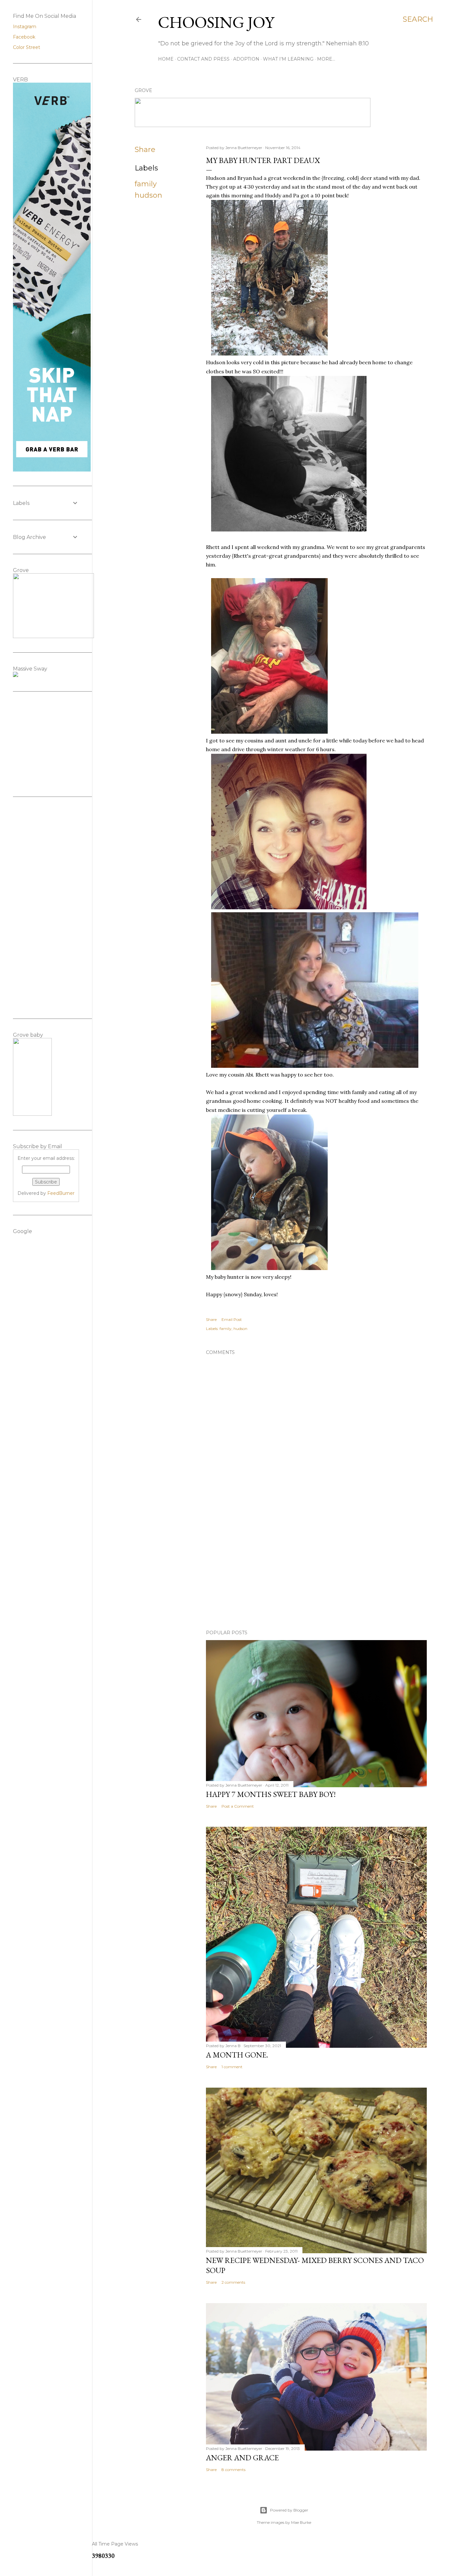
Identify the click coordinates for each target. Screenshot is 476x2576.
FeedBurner (61, 1193)
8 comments (233, 2470)
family (146, 184)
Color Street (27, 47)
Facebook (24, 37)
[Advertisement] (316, 1568)
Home (166, 59)
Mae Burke (301, 2522)
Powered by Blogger (289, 2510)
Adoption (246, 59)
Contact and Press (203, 59)
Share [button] (145, 150)
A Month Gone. (237, 2055)
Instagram (25, 27)
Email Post (232, 1319)
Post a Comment (238, 1806)
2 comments (233, 2282)
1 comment (232, 2067)
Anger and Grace (242, 2458)
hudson (148, 195)
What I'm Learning (288, 59)
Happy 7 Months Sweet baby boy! (271, 1794)
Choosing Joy (216, 22)
